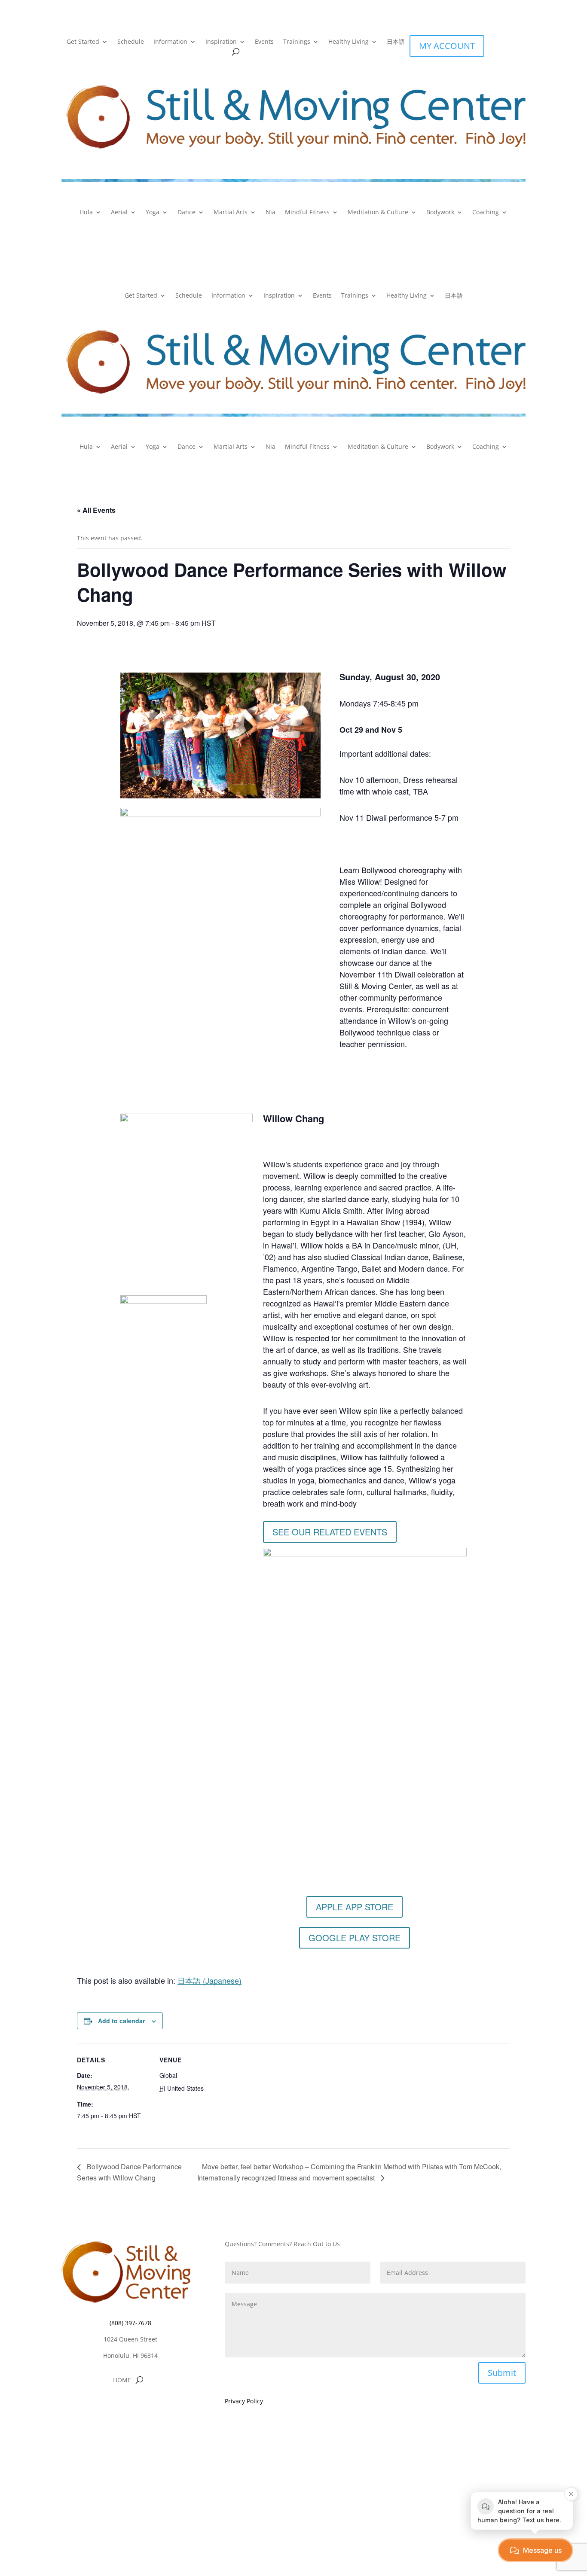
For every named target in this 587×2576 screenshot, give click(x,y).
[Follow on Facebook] (113, 2406)
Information (170, 42)
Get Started (83, 42)
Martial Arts (231, 213)
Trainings (297, 42)
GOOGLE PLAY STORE (355, 1938)
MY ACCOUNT (447, 46)
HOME (122, 2381)
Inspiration (221, 42)
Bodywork (440, 213)
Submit (502, 2373)
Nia (271, 213)
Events (264, 42)
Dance (186, 213)
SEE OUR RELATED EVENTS (330, 1532)
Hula (86, 213)
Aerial (119, 213)
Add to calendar (121, 2021)
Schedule (131, 42)
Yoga (153, 213)
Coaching (486, 213)
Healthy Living (349, 42)
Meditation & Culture (378, 213)
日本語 (396, 42)
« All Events (96, 510)
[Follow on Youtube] (147, 2406)
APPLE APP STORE (355, 1907)
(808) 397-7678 (130, 2323)
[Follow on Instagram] (130, 2406)
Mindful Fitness (307, 213)
